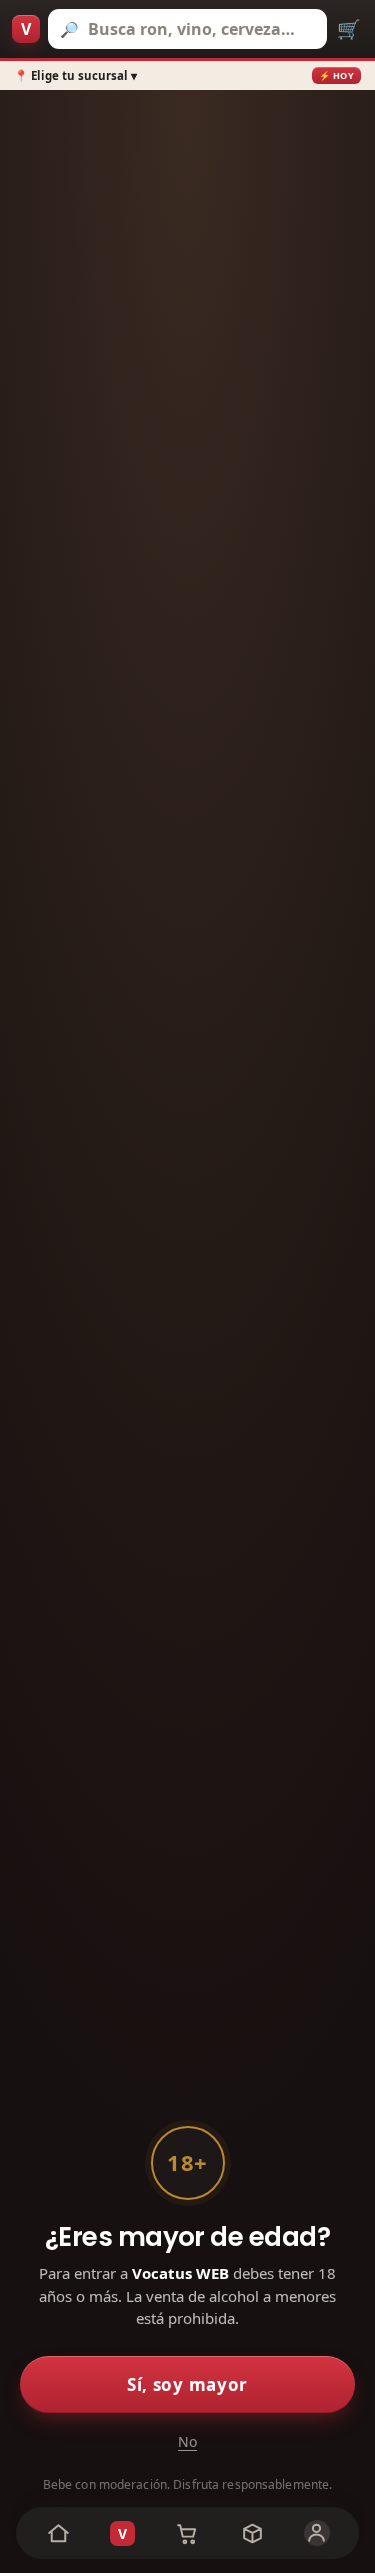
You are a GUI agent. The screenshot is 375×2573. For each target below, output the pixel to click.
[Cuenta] (316, 2533)
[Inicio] (58, 2533)
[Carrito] (187, 2533)
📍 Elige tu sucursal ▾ (75, 75)
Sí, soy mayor (187, 2384)
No (187, 2441)
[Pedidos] (252, 2533)
